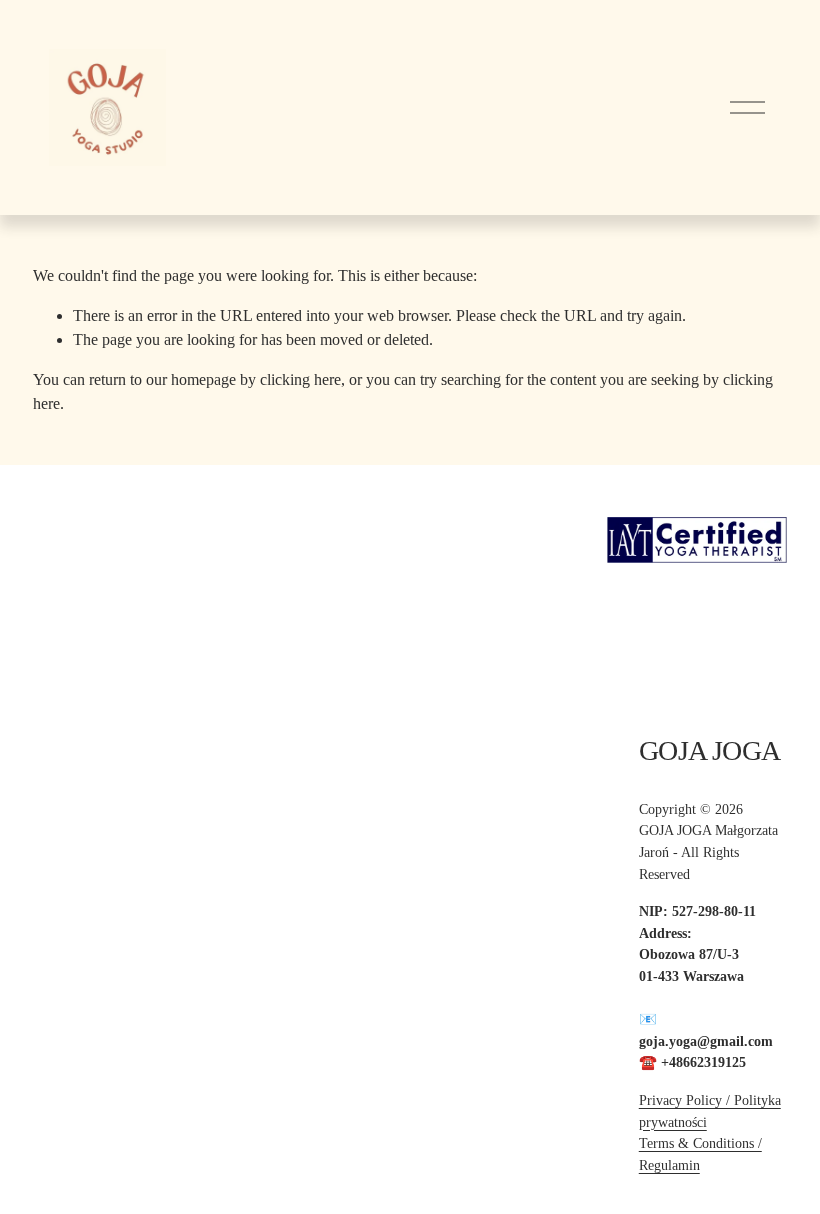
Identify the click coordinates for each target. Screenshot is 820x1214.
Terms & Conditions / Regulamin (700, 1154)
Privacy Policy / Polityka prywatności (710, 1111)
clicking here (300, 379)
